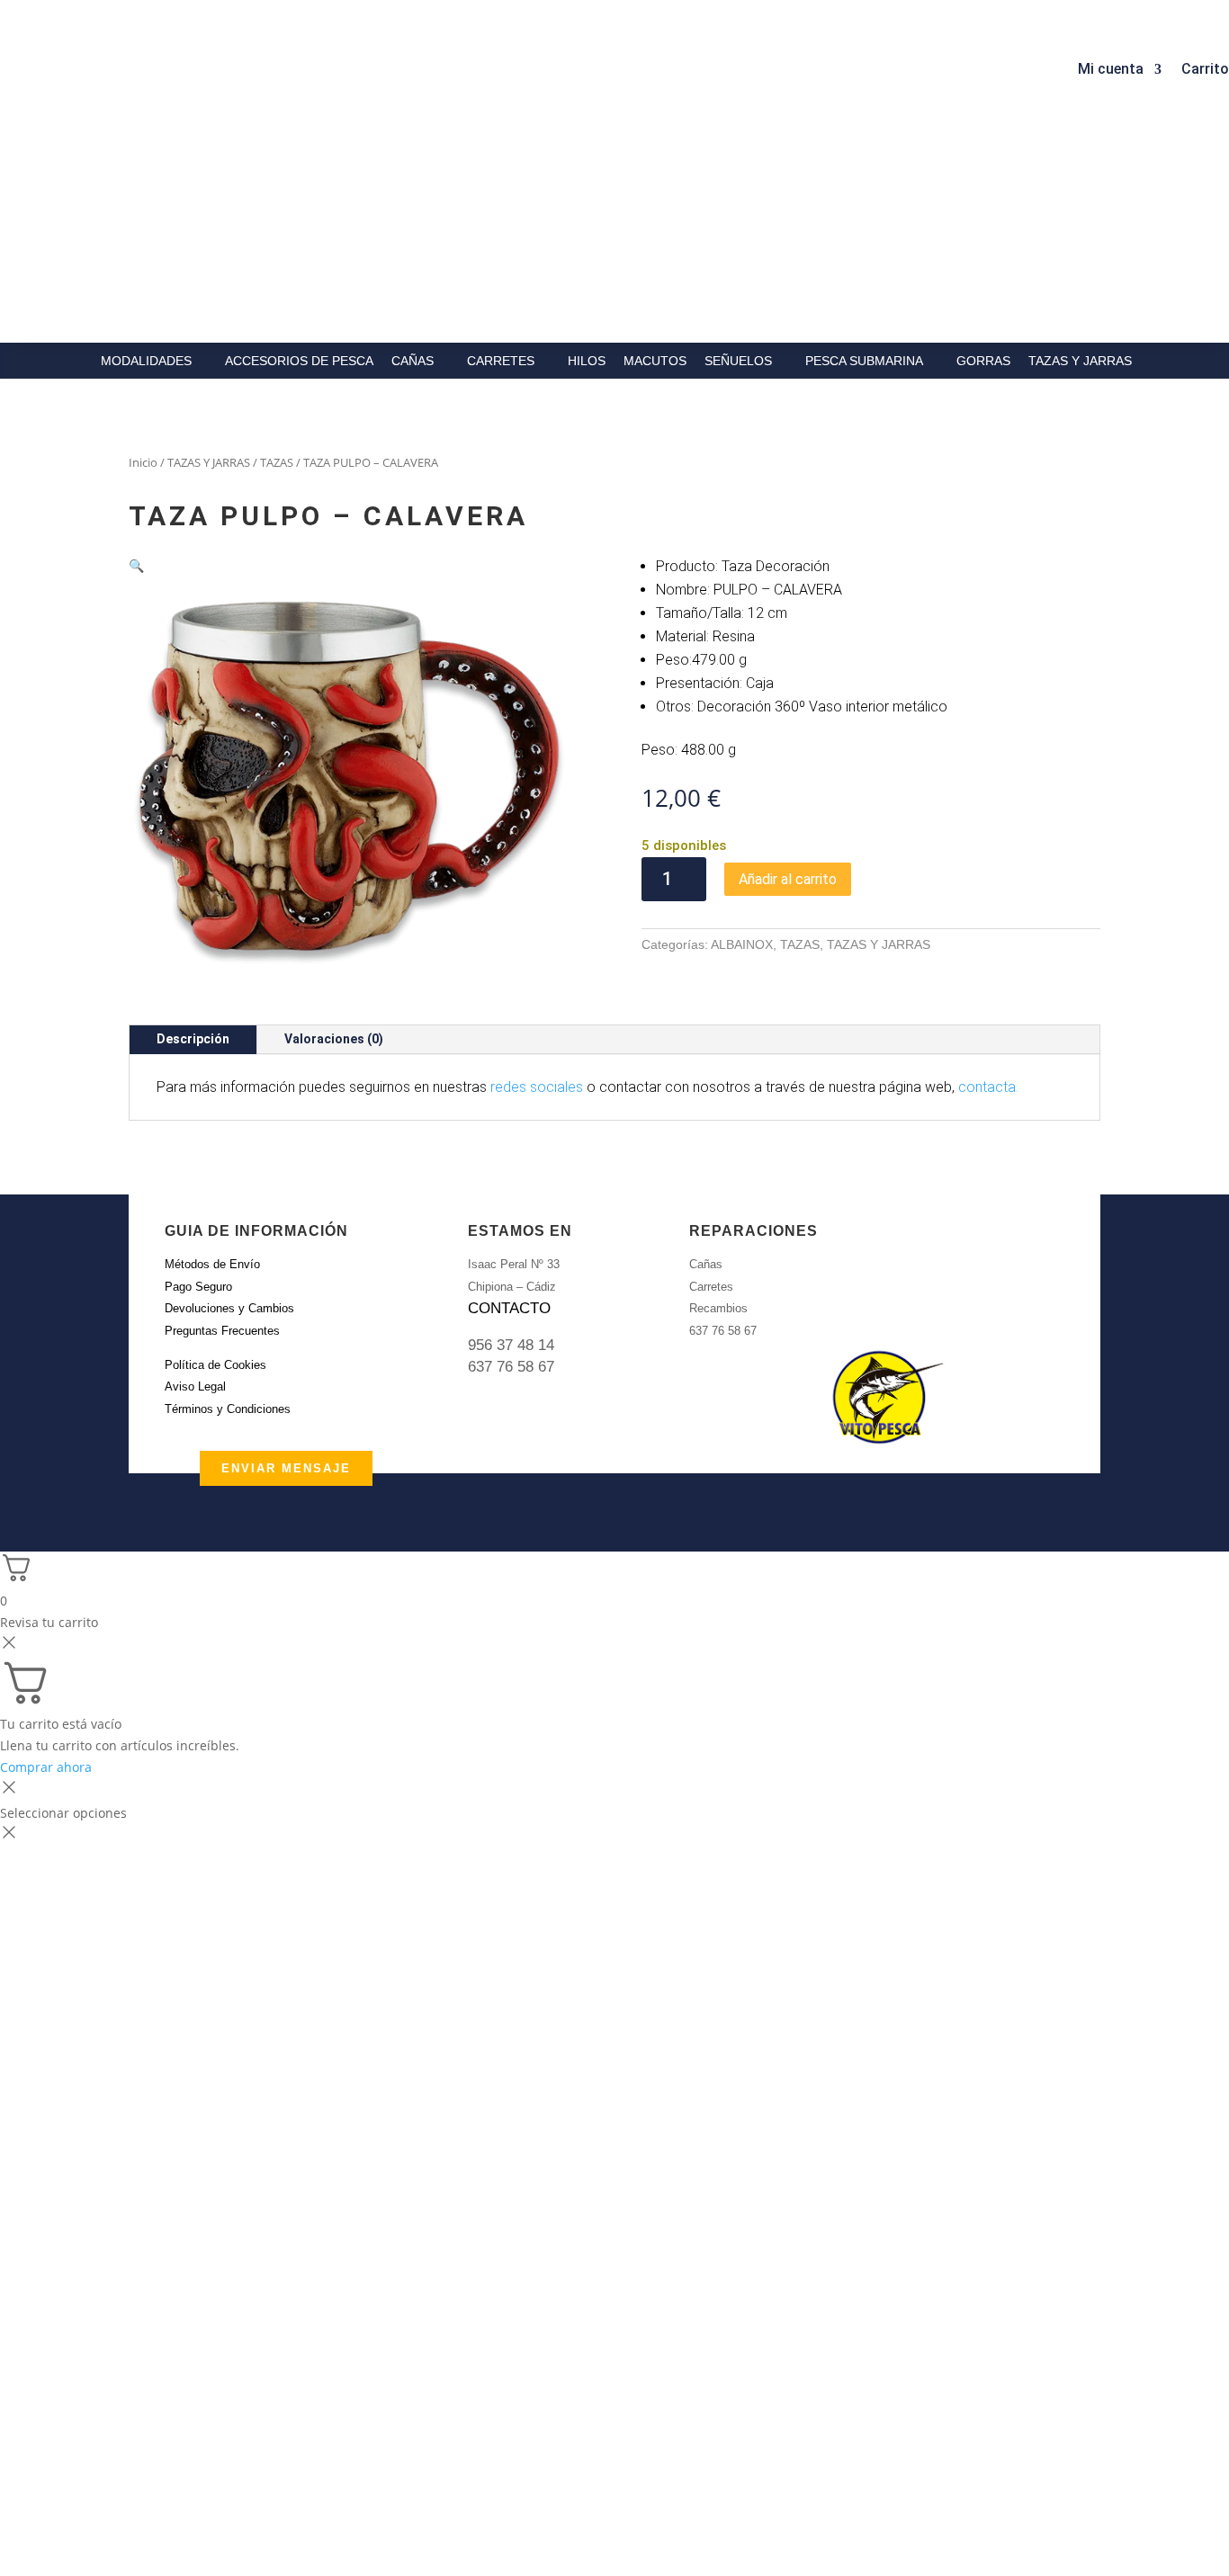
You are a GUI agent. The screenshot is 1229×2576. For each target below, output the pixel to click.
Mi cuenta (1111, 70)
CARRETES (501, 361)
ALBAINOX (742, 944)
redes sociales (537, 1087)
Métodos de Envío (212, 1264)
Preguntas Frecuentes (222, 1331)
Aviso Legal (195, 1386)
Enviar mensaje (286, 1468)
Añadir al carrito (788, 879)
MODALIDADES (146, 361)
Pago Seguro (198, 1287)
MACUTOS (655, 361)
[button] (136, 565)
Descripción (193, 1039)
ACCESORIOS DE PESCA (299, 361)
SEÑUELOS (738, 361)
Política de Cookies (215, 1365)
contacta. (988, 1087)
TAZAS (277, 462)
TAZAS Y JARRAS (1080, 361)
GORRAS (983, 361)
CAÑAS (413, 361)
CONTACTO (509, 1308)
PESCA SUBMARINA (864, 361)
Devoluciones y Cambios (229, 1308)
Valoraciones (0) (334, 1039)
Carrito (1205, 70)
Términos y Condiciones (228, 1409)
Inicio (143, 462)
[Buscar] (380, 64)
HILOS (587, 361)
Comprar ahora (46, 1767)
